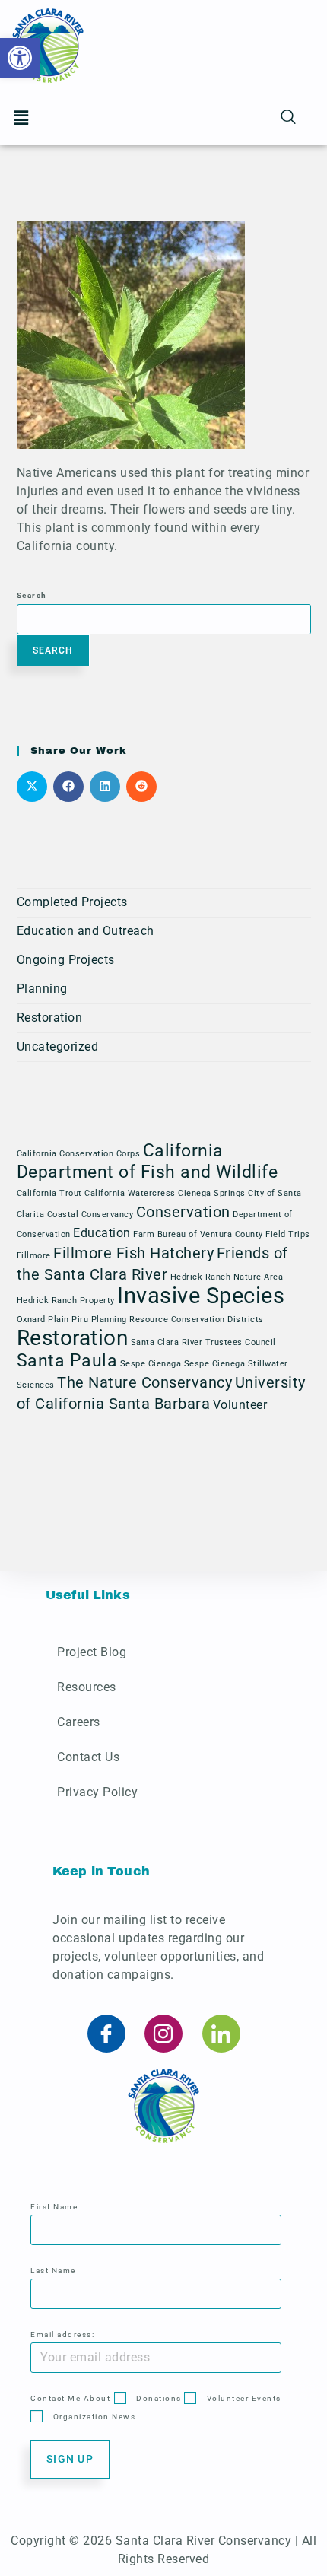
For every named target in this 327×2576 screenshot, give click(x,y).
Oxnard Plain (43, 1320)
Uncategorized (58, 1046)
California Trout (49, 1193)
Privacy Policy (97, 1792)
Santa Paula (67, 1361)
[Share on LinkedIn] (105, 787)
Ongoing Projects (66, 960)
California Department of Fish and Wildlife (148, 1161)
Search (32, 595)
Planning (42, 989)
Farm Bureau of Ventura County (198, 1234)
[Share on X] (32, 787)
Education (102, 1233)
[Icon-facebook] (106, 2034)
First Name (54, 2207)
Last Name (53, 2271)
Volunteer (240, 1405)
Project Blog (92, 1652)
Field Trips (288, 1234)
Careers (79, 1722)
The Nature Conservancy (144, 1382)
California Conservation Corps (79, 1154)
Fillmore (34, 1256)
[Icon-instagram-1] (163, 2034)
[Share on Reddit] (141, 787)
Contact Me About (70, 2398)
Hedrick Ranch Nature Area (227, 1277)
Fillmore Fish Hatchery (133, 1253)
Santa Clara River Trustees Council (203, 1342)
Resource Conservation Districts (197, 1320)
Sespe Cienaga (151, 1364)
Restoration (50, 1018)
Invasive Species (201, 1296)
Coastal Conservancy (90, 1215)
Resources (87, 1687)
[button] (21, 118)
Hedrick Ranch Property (66, 1301)
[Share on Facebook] (68, 787)
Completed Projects (72, 902)
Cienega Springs (212, 1193)
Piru (80, 1320)
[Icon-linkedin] (221, 2034)
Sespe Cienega (215, 1364)
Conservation (183, 1212)
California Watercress (130, 1193)
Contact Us (88, 1757)
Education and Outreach (86, 931)
